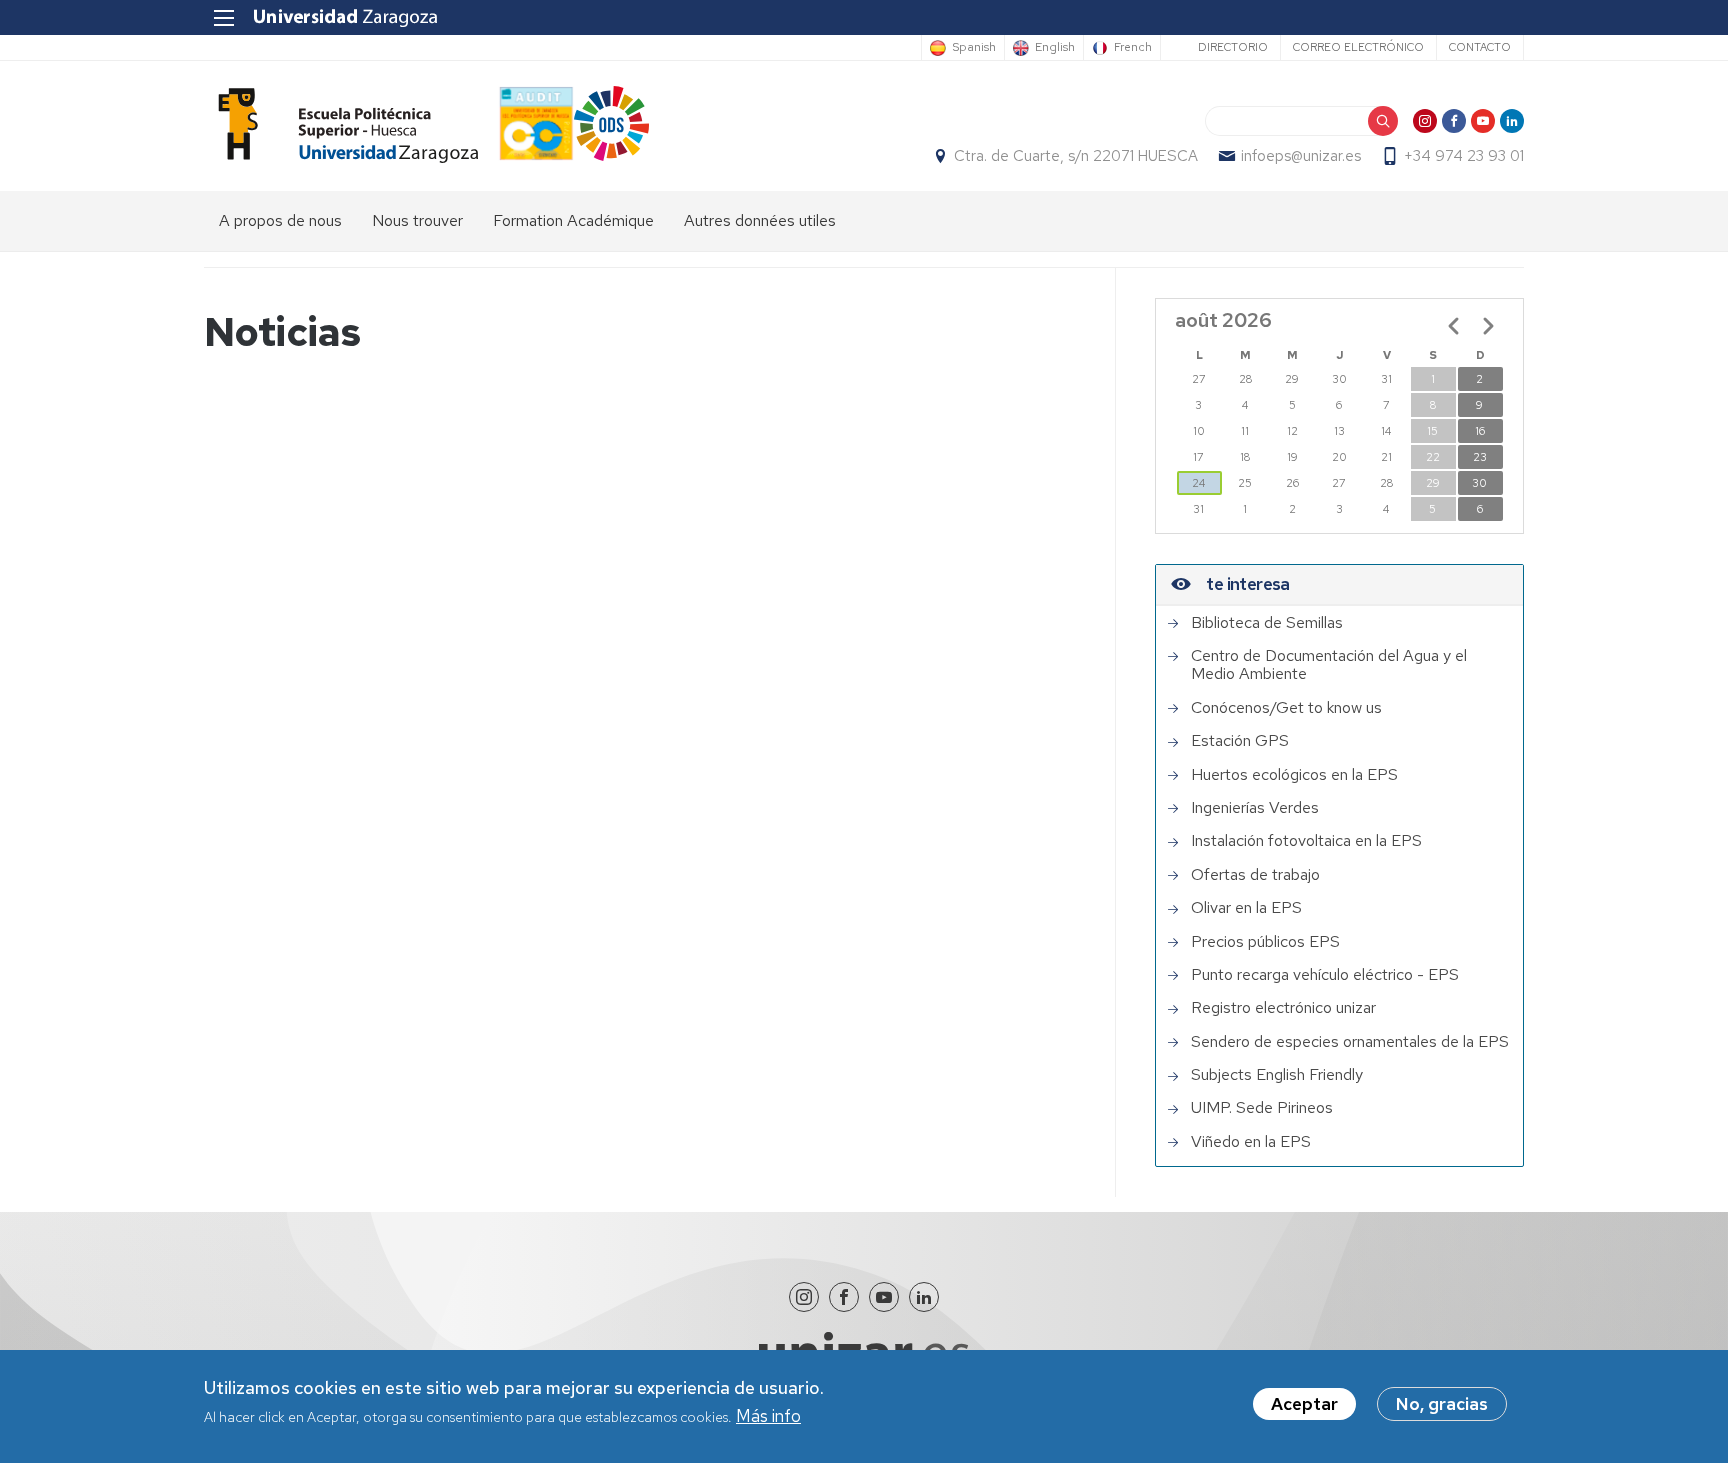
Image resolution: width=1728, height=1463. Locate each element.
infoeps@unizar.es (1301, 156)
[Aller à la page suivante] (1488, 326)
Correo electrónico (1358, 47)
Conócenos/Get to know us (1286, 708)
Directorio (1233, 47)
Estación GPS (1240, 741)
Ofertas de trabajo (1255, 875)
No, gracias (1442, 1404)
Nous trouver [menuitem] (417, 220)
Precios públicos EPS (1265, 942)
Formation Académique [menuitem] (573, 220)
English (1055, 48)
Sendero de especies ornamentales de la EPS (1350, 1042)
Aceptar (1304, 1404)
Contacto (1480, 47)
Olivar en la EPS (1246, 908)
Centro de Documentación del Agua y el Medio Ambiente (1329, 665)
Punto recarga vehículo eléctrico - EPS (1325, 975)
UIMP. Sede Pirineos (1262, 1108)
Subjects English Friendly (1277, 1075)
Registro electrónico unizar (1283, 1008)
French (1133, 48)
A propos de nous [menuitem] (280, 220)
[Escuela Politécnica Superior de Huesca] (341, 125)
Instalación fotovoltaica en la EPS (1306, 841)
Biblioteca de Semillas (1267, 623)
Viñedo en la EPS (1251, 1142)
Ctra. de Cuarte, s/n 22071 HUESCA (1076, 156)
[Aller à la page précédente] (1454, 326)
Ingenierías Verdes (1255, 808)
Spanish (974, 48)
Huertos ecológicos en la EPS (1294, 775)
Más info (768, 1417)
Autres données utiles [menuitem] (760, 220)
